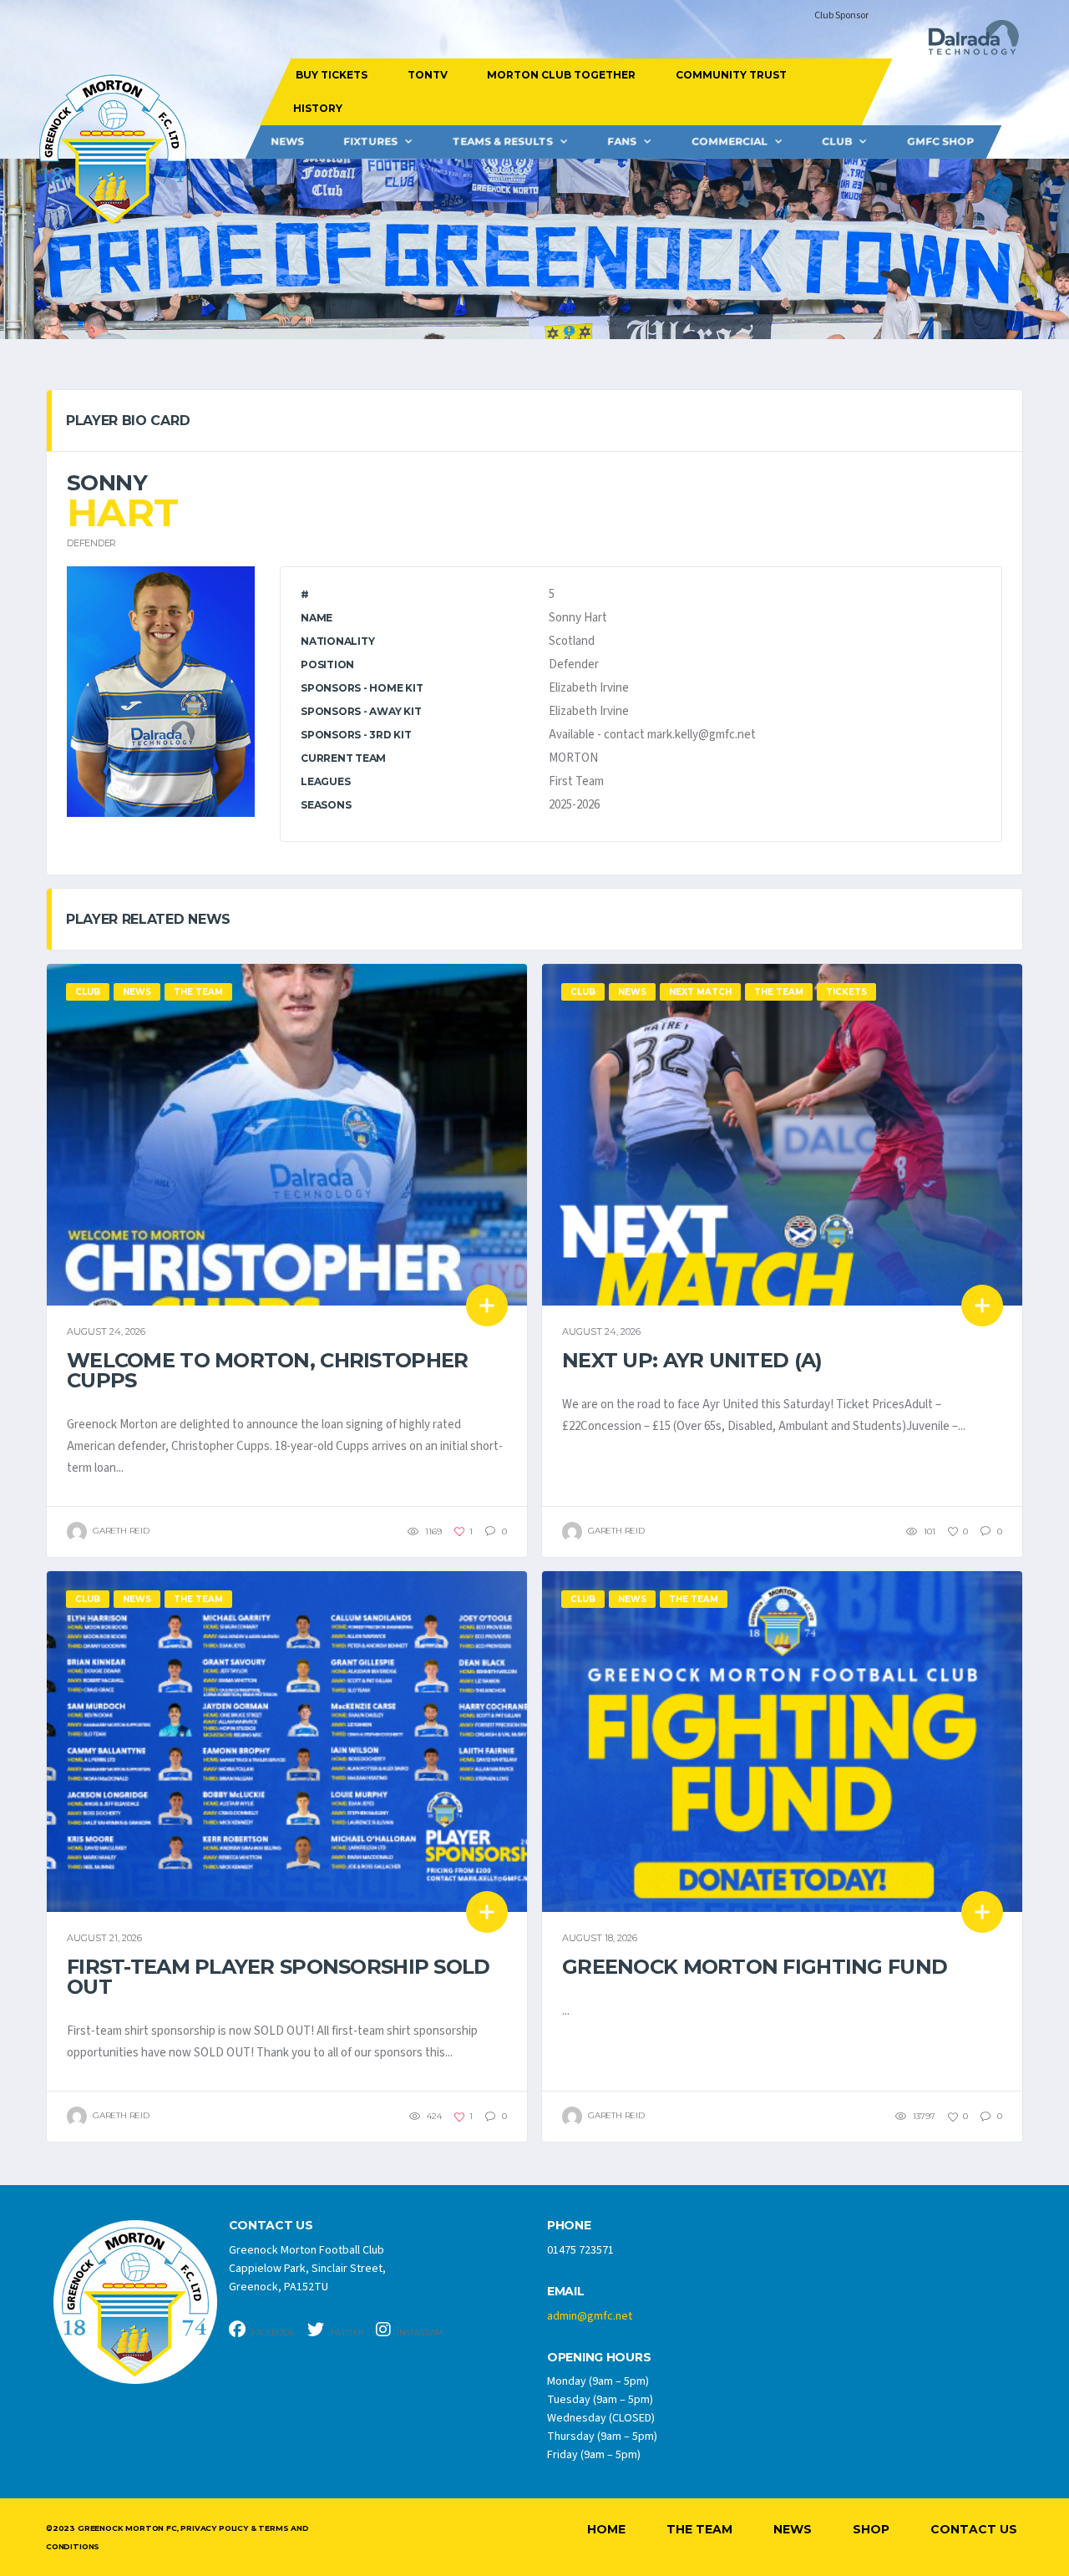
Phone (569, 2226)
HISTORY (317, 108)
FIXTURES (370, 142)
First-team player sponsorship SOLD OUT (279, 1977)
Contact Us (974, 2529)
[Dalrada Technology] (966, 42)
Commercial (730, 142)
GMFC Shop (940, 142)
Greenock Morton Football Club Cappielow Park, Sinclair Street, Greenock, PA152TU (307, 2269)
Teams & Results (503, 142)
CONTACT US (271, 2226)
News (287, 142)
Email (566, 2292)
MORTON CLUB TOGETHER (561, 75)
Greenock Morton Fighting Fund (755, 1967)
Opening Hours (599, 2358)
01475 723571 (580, 2250)
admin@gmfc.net (590, 2316)
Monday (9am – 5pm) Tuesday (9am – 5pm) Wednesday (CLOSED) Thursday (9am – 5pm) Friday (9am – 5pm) (602, 2418)
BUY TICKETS (332, 75)
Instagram (419, 2333)
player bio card (128, 421)
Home (606, 2529)
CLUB (837, 142)
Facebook (272, 2333)
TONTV (427, 75)
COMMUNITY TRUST (730, 75)
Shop (871, 2529)
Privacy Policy (214, 2528)
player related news (148, 919)
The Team (699, 2529)
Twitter (346, 2333)
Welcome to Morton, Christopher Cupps (267, 1370)
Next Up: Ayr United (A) (692, 1360)
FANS (622, 142)
